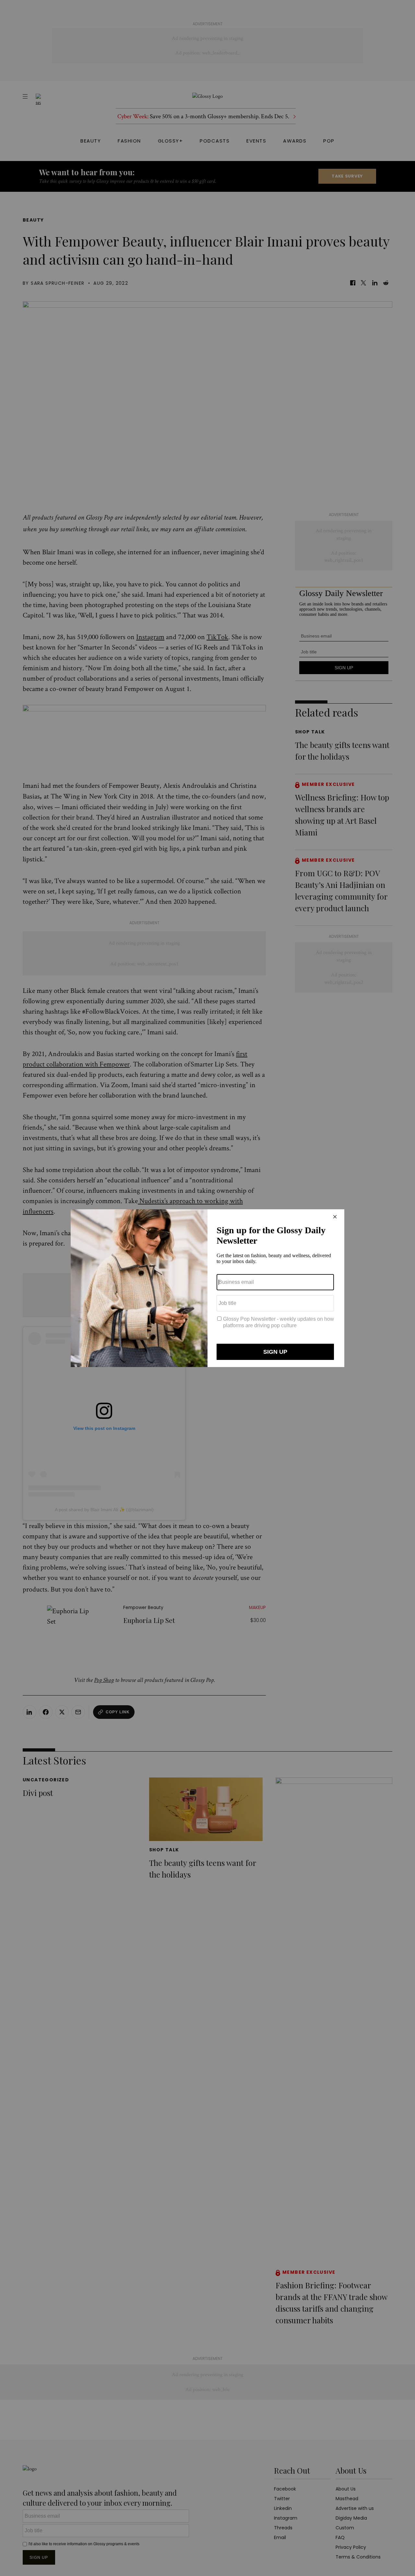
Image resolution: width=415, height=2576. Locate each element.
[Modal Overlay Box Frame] (207, 1288)
